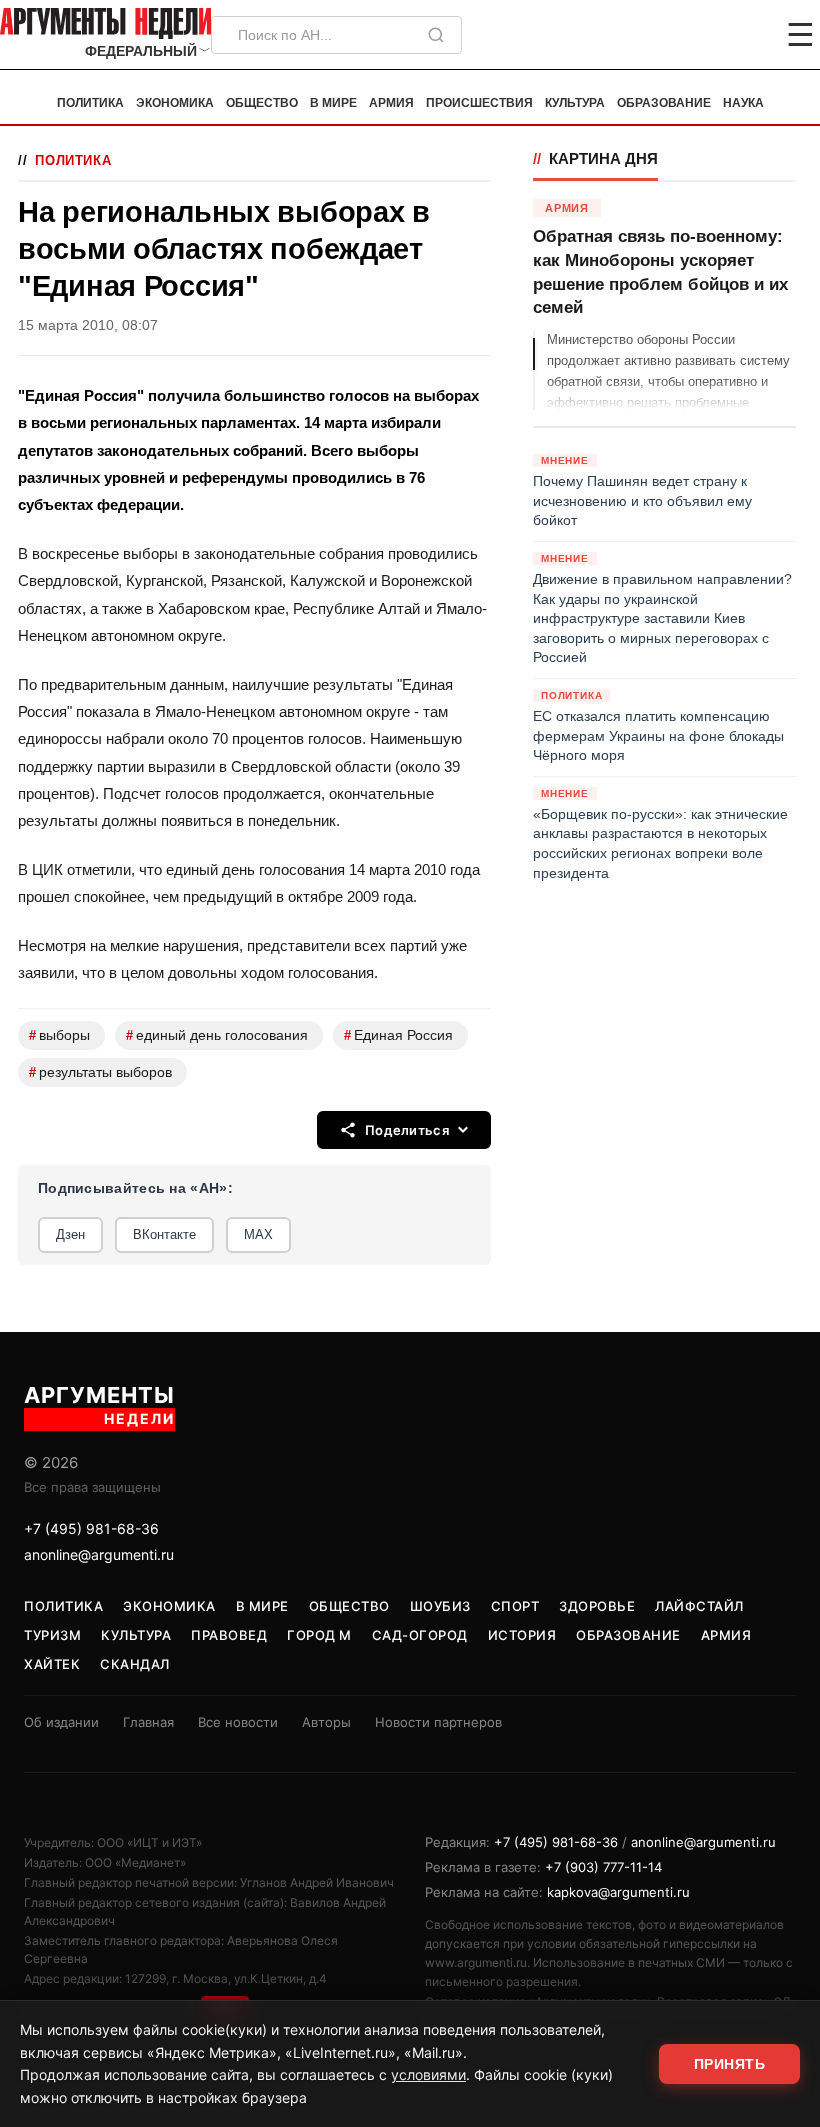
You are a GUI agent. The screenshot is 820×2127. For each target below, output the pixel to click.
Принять (730, 2064)
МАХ (258, 1234)
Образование (664, 103)
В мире (333, 103)
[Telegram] (696, 35)
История (522, 1635)
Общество (262, 103)
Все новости (238, 1722)
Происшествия (479, 103)
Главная (148, 1722)
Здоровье (597, 1606)
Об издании (61, 1722)
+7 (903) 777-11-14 (603, 1867)
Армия (391, 103)
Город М (319, 1635)
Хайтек (52, 1664)
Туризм (52, 1635)
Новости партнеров (438, 1722)
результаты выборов (100, 1072)
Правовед (229, 1635)
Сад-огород (420, 1635)
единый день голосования (217, 1035)
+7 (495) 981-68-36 (91, 1528)
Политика (90, 103)
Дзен (70, 1234)
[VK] (746, 35)
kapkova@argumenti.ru (618, 1892)
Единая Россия (398, 1035)
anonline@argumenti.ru (99, 1554)
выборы (59, 1035)
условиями (428, 2074)
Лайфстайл (699, 1606)
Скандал (135, 1664)
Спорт (515, 1606)
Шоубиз (440, 1606)
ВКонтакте (164, 1234)
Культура (575, 103)
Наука (743, 103)
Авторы (326, 1722)
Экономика (175, 103)
